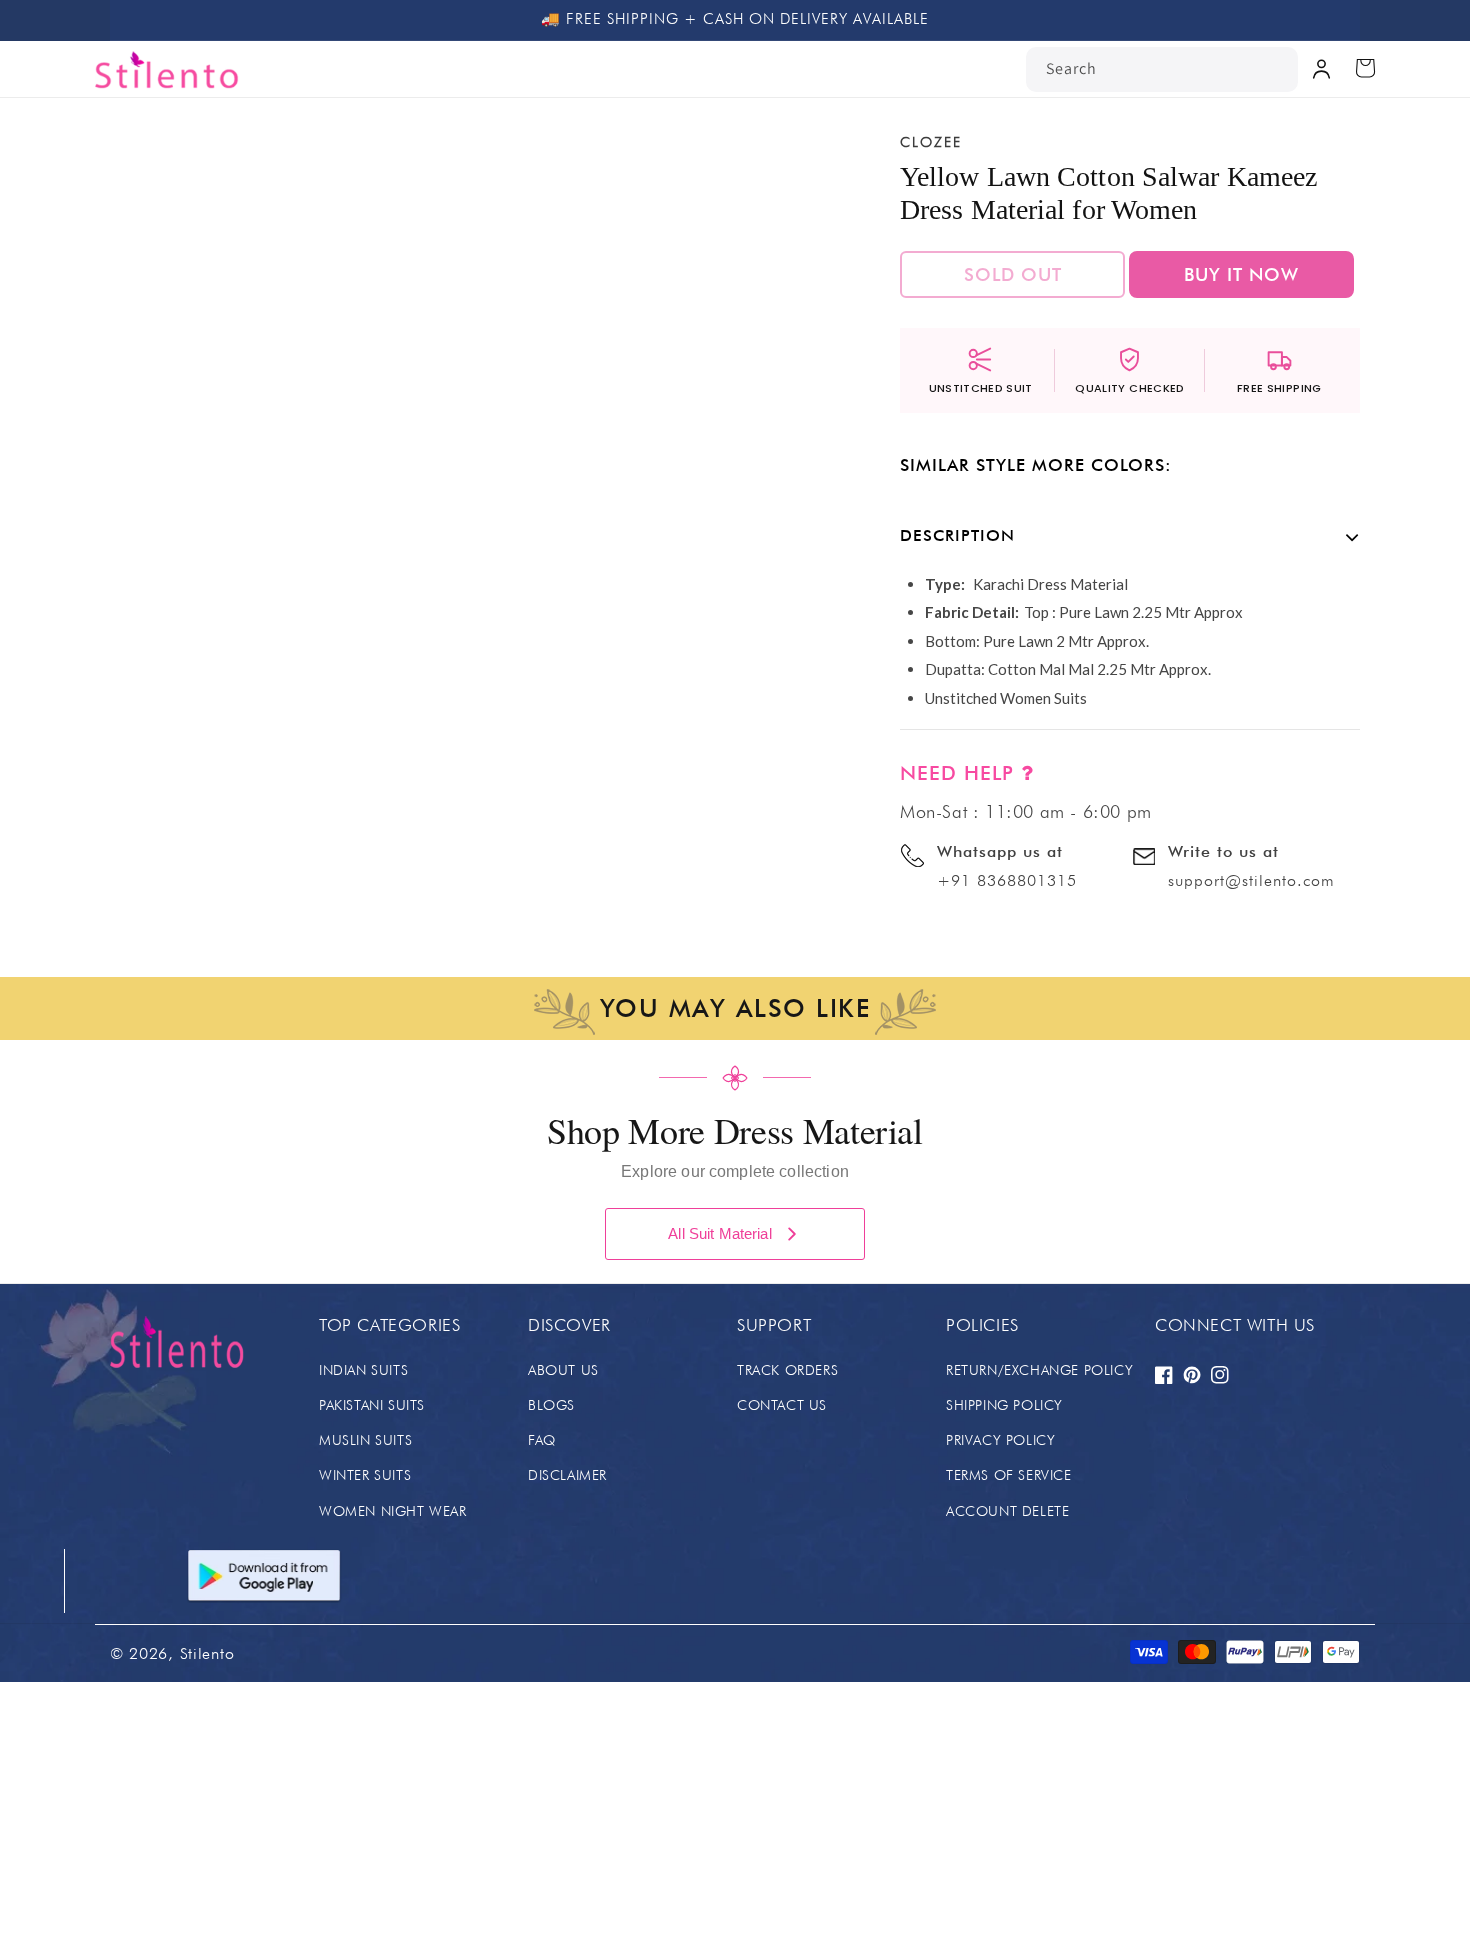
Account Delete (1007, 1511)
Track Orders (787, 1370)
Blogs (551, 1405)
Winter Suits (365, 1475)
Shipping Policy (1004, 1405)
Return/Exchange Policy (1039, 1370)
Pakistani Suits (372, 1405)
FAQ (542, 1440)
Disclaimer (567, 1475)
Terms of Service (1009, 1475)
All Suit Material (720, 1233)
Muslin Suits (365, 1440)
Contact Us (782, 1405)
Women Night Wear (393, 1511)
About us (563, 1370)
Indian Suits (363, 1370)
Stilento (207, 1653)
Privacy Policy (1000, 1440)
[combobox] (1162, 69)
